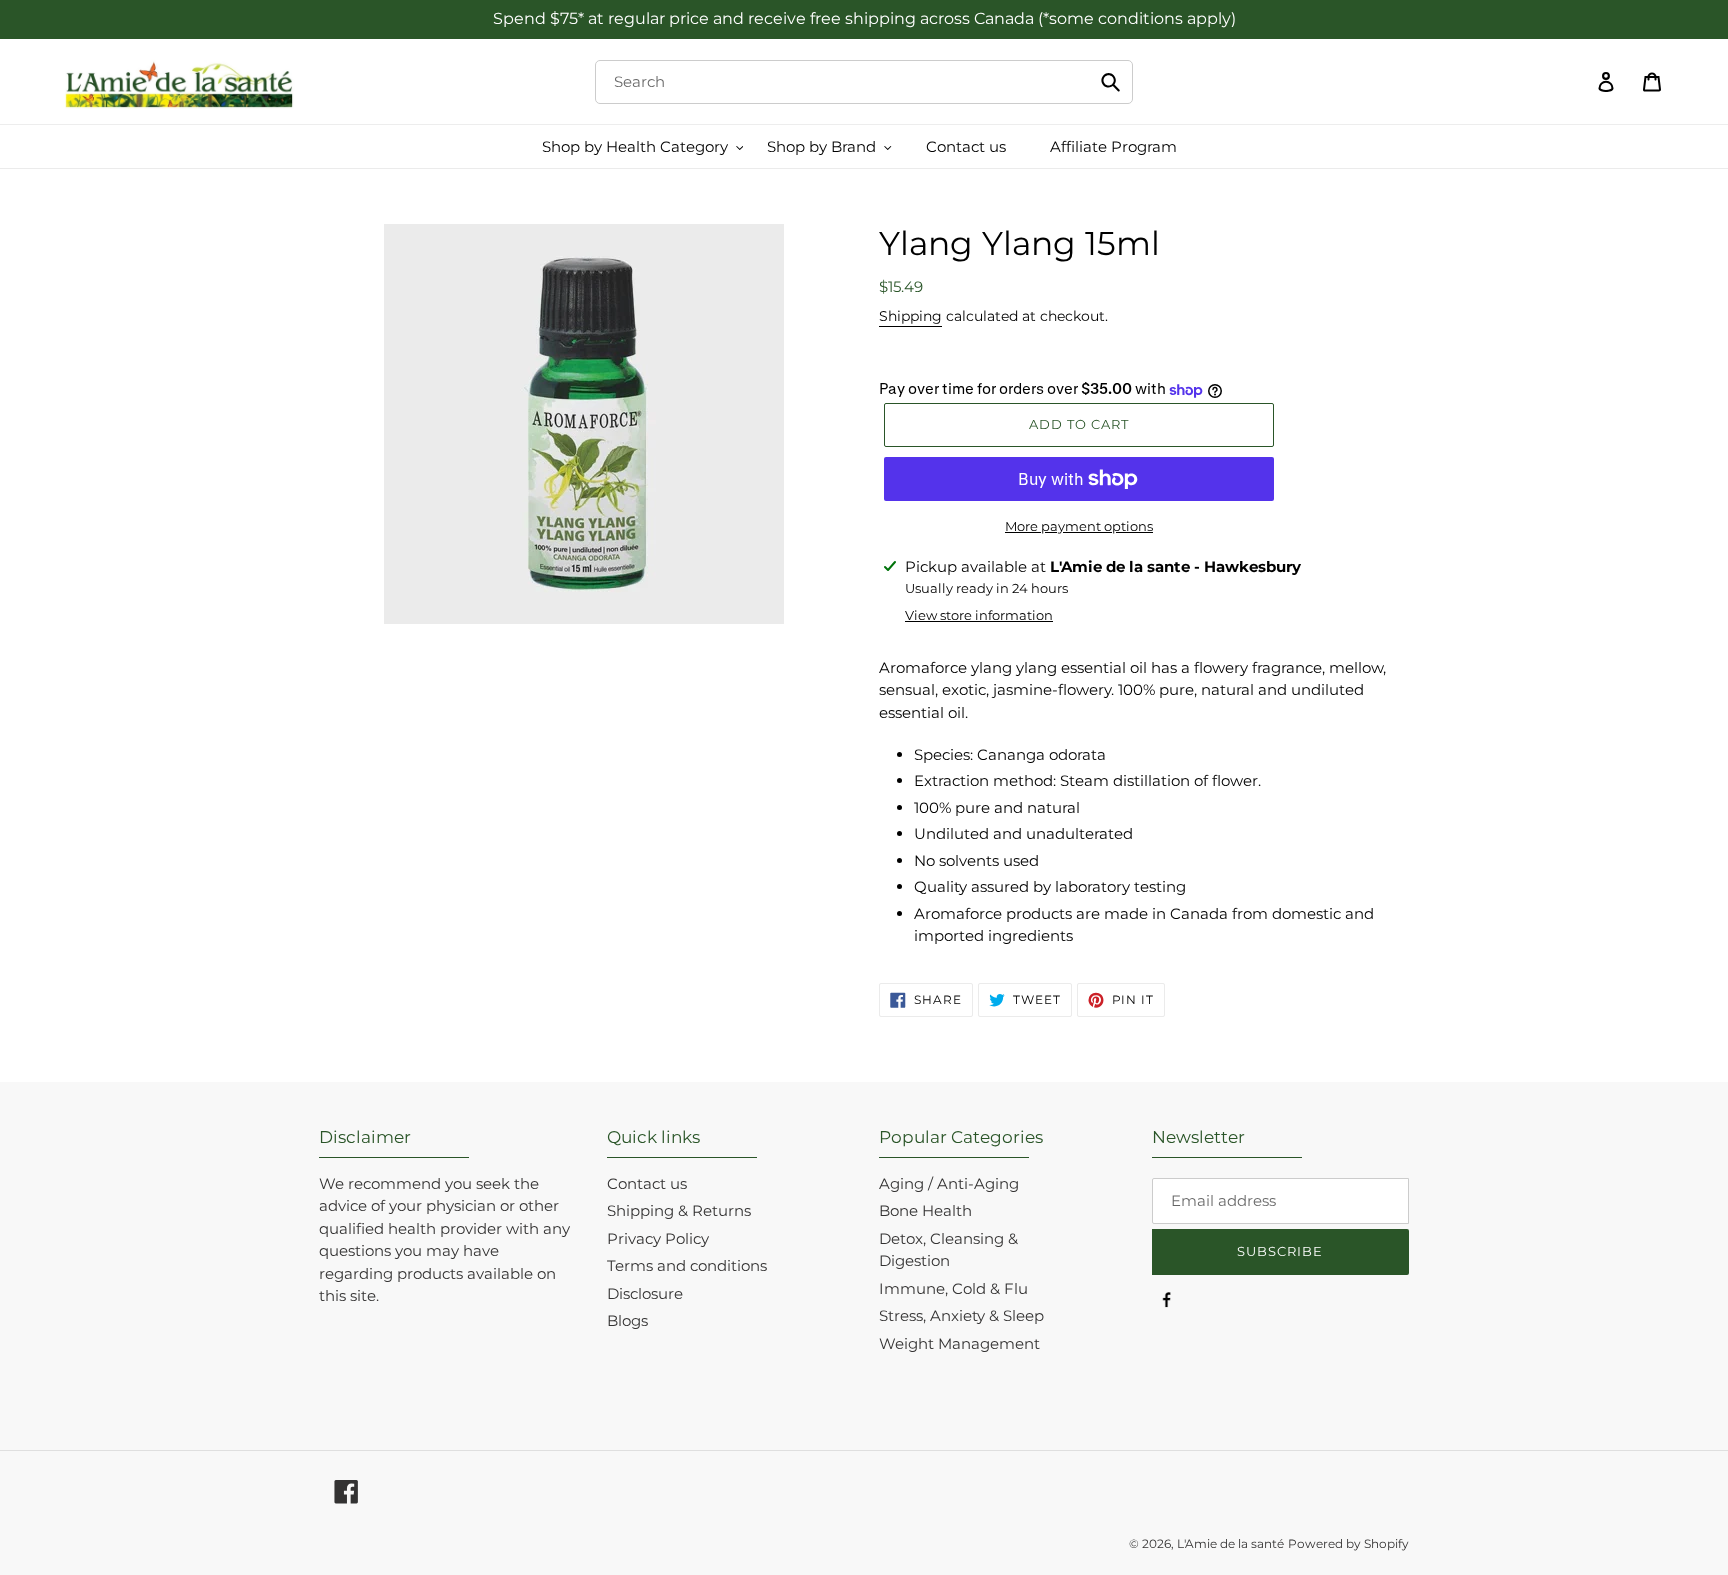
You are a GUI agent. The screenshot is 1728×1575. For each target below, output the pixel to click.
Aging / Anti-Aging (949, 1183)
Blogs (627, 1320)
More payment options (1079, 526)
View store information (979, 615)
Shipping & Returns (679, 1210)
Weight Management (959, 1343)
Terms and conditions (687, 1265)
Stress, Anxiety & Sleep (961, 1315)
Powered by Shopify (1348, 1543)
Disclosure (645, 1293)
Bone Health (925, 1210)
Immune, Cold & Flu (953, 1288)
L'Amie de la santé (1230, 1543)
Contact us (647, 1183)
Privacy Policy (658, 1238)
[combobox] (863, 82)
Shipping (910, 316)
